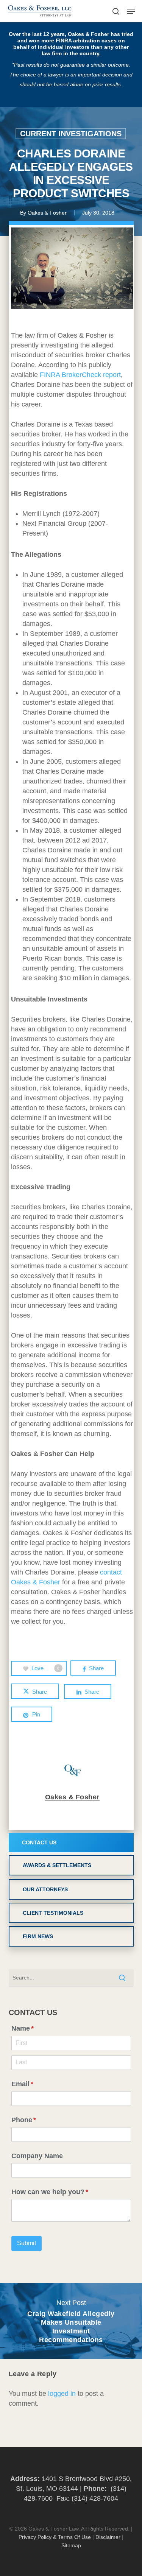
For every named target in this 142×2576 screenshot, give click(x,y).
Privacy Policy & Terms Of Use (55, 2537)
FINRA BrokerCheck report (80, 375)
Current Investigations (71, 134)
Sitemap (71, 2545)
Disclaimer (108, 2537)
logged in (62, 2394)
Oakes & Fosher (47, 213)
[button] (131, 11)
